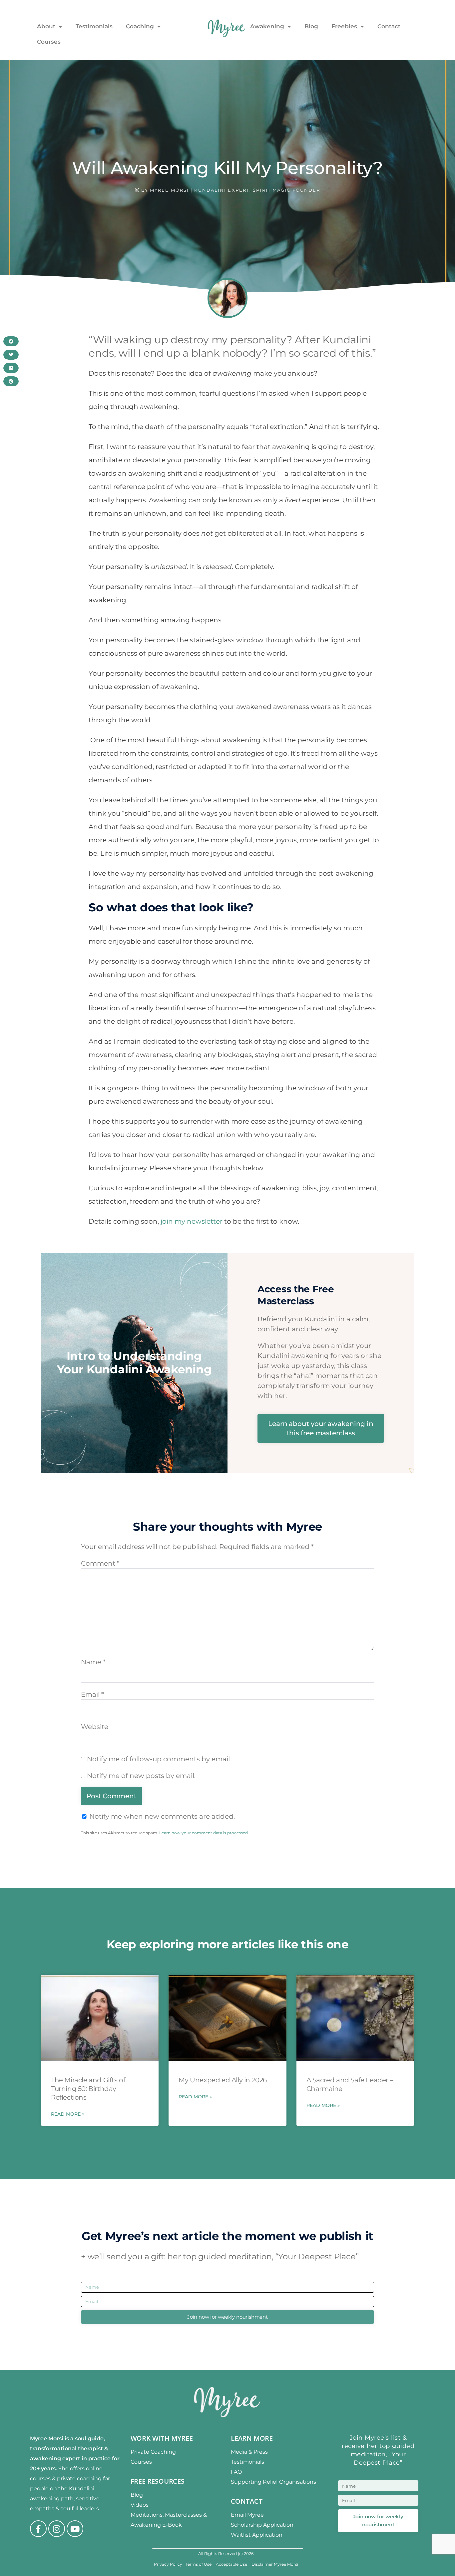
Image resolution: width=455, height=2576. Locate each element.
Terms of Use (199, 2564)
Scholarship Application (262, 2525)
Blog (311, 26)
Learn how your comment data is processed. (204, 1832)
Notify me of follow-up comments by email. (159, 1759)
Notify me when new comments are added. (162, 1816)
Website (95, 1726)
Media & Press (249, 2452)
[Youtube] (75, 2529)
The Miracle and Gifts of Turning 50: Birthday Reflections (88, 2089)
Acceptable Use (232, 2564)
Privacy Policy (168, 2564)
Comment (100, 1563)
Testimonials (94, 26)
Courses (49, 42)
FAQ (236, 2472)
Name (93, 1662)
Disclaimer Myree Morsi (275, 2564)
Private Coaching (153, 2452)
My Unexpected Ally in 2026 (223, 2080)
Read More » (68, 2114)
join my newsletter (192, 1221)
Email (92, 1694)
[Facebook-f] (38, 2529)
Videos (140, 2505)
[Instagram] (57, 2529)
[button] (11, 341)
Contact (389, 26)
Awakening (267, 26)
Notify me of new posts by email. (141, 1775)
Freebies (344, 26)
